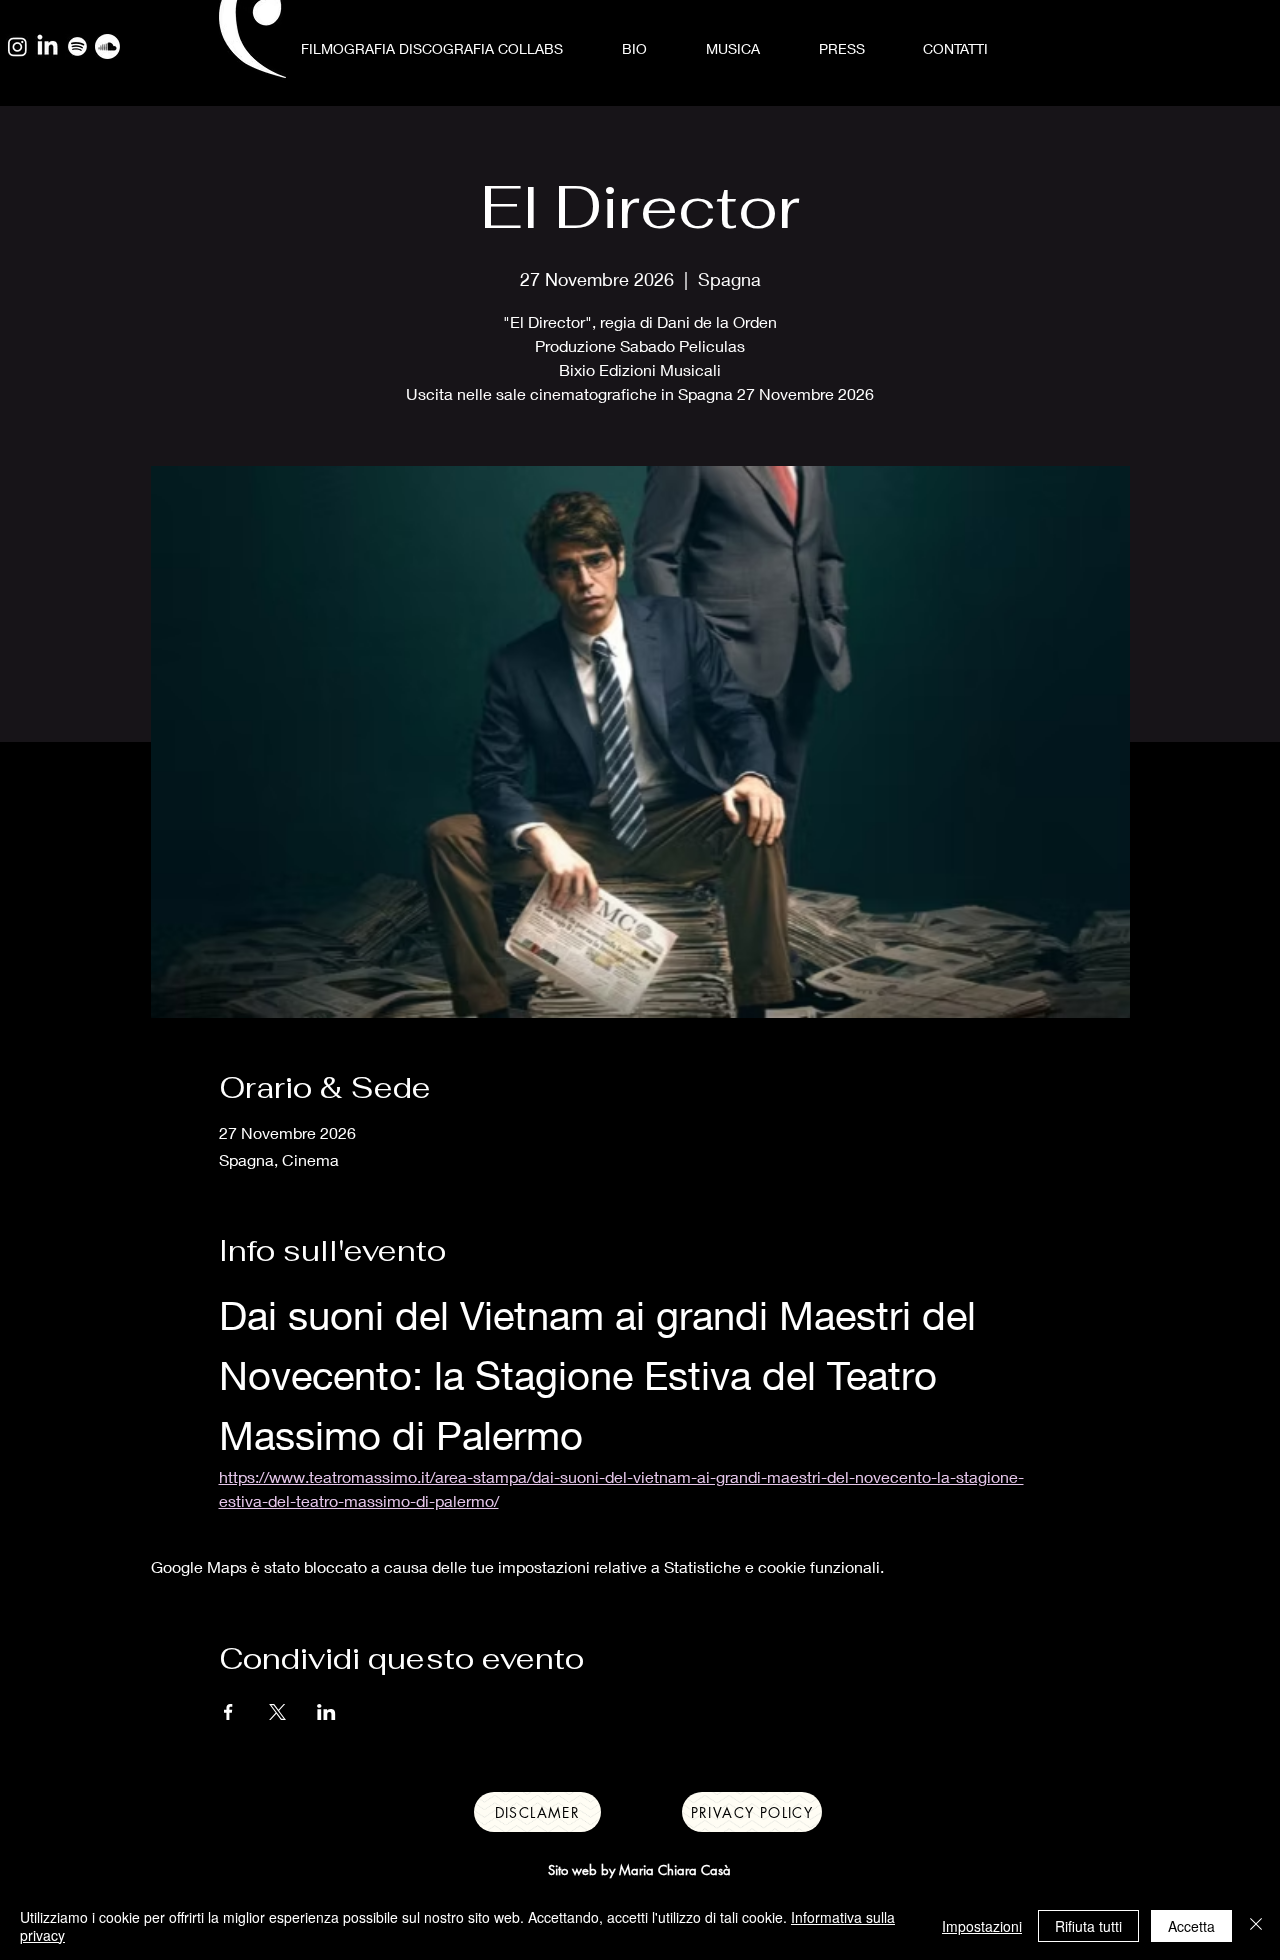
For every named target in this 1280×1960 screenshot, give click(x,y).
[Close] (1256, 1926)
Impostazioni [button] (982, 1926)
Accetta (1191, 1926)
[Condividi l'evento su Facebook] (228, 1712)
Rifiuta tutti (1088, 1926)
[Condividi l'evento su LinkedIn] (326, 1712)
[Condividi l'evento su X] (277, 1712)
